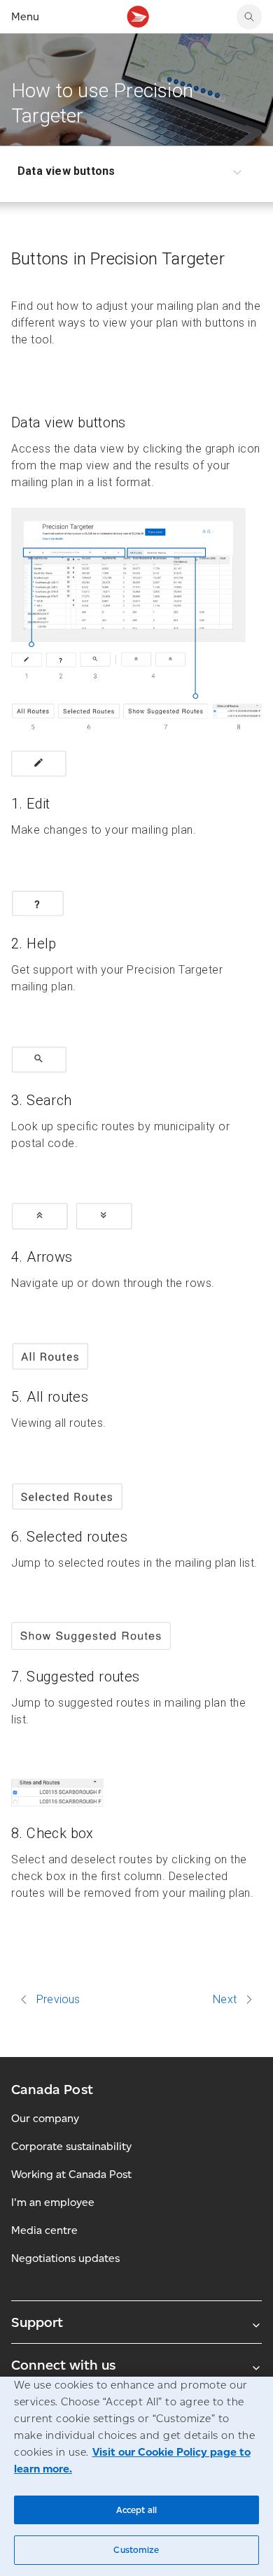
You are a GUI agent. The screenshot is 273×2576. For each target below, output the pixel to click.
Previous (58, 2000)
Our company (45, 2118)
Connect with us (63, 2365)
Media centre (44, 2230)
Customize (136, 2550)
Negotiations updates (65, 2258)
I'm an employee (53, 2202)
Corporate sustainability (71, 2146)
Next (225, 2000)
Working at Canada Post (71, 2174)
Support (37, 2322)
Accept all (136, 2510)
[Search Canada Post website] (249, 17)
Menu (25, 16)
